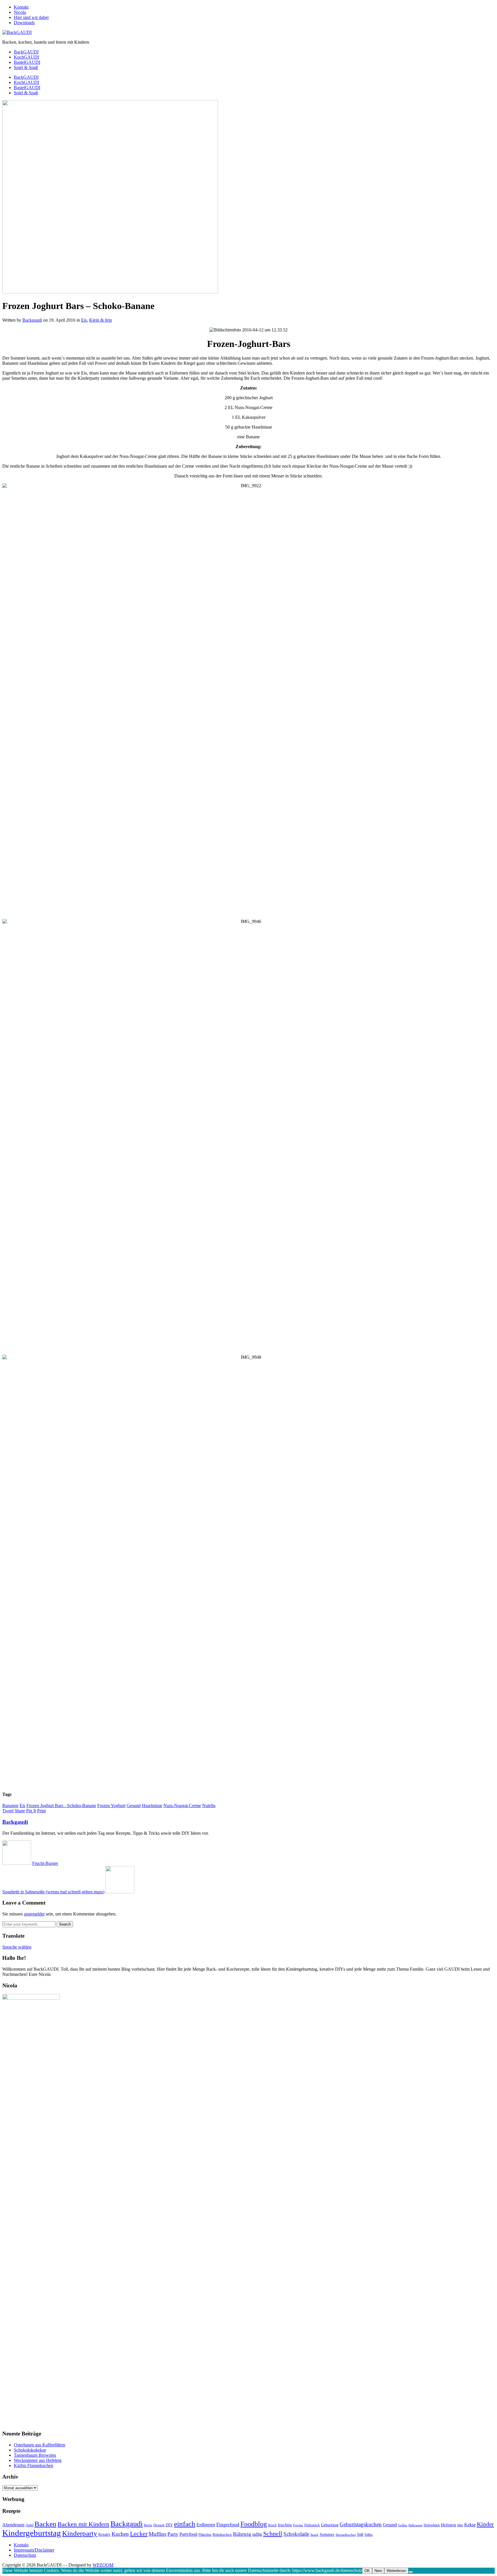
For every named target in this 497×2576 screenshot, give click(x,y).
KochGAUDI (26, 57)
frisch (272, 2525)
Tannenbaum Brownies (35, 2455)
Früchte (298, 2525)
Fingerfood (228, 2525)
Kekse (470, 2525)
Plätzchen (205, 2535)
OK (367, 2571)
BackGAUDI (26, 52)
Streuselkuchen (346, 2535)
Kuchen (120, 2534)
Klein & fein (101, 320)
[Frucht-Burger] (17, 1863)
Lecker (139, 2534)
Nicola (20, 12)
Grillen (403, 2525)
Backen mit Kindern (83, 2524)
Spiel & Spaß (26, 67)
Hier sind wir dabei (31, 17)
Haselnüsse (152, 1806)
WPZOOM (103, 2565)
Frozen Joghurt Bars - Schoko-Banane (61, 1806)
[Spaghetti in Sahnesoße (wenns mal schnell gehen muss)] (120, 1892)
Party (173, 2534)
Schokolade (296, 2534)
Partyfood (188, 2534)
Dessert (159, 2525)
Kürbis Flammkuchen (34, 2465)
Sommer (327, 2534)
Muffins (157, 2534)
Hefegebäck (432, 2525)
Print (41, 1811)
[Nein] (411, 2572)
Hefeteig (449, 2525)
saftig (257, 2534)
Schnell (273, 2534)
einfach (185, 2524)
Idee (460, 2525)
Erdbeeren (206, 2525)
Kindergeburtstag (32, 2533)
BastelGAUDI (27, 62)
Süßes (369, 2535)
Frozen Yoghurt (111, 1806)
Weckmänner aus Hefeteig (38, 2460)
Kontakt (21, 7)
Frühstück (312, 2525)
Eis (84, 320)
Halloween (415, 2525)
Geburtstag (330, 2525)
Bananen (10, 1806)
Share (20, 1811)
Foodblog (254, 2524)
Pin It (31, 1811)
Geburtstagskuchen (361, 2524)
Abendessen (13, 2525)
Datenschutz (25, 2555)
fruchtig (285, 2525)
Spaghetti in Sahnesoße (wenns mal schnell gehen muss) (53, 1892)
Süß (360, 2534)
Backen (45, 2524)
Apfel (29, 2525)
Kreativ (104, 2534)
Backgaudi (32, 320)
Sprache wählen (17, 1947)
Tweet (8, 1811)
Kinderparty (80, 2533)
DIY (169, 2525)
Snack (314, 2535)
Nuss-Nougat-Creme (182, 1806)
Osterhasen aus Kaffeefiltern (40, 2445)
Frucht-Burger (45, 1863)
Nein (378, 2571)
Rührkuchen (222, 2534)
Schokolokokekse (30, 2450)
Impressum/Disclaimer (34, 2550)
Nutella (209, 1806)
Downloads (24, 23)
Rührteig (242, 2534)
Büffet (148, 2525)
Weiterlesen (396, 2571)
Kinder (485, 2524)
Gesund (134, 1806)
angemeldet (34, 1914)
